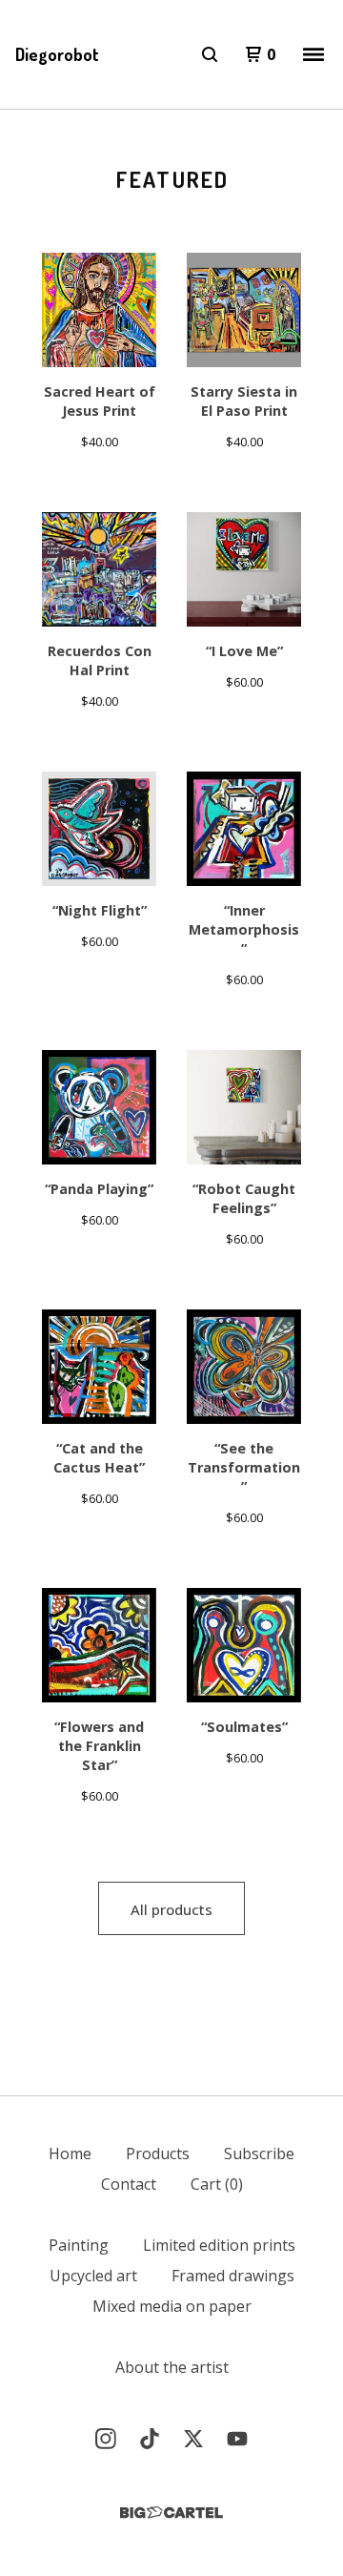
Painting (79, 2245)
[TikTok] (150, 2439)
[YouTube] (237, 2439)
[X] (193, 2439)
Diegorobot (57, 54)
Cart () (217, 2184)
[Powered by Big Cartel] (171, 2513)
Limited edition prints (219, 2245)
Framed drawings (233, 2276)
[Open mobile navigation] (313, 54)
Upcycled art (93, 2276)
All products (171, 1909)
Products (158, 2154)
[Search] (210, 54)
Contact (129, 2184)
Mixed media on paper (172, 2306)
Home (70, 2154)
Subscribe (259, 2154)
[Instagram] (106, 2439)
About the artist (172, 2367)
